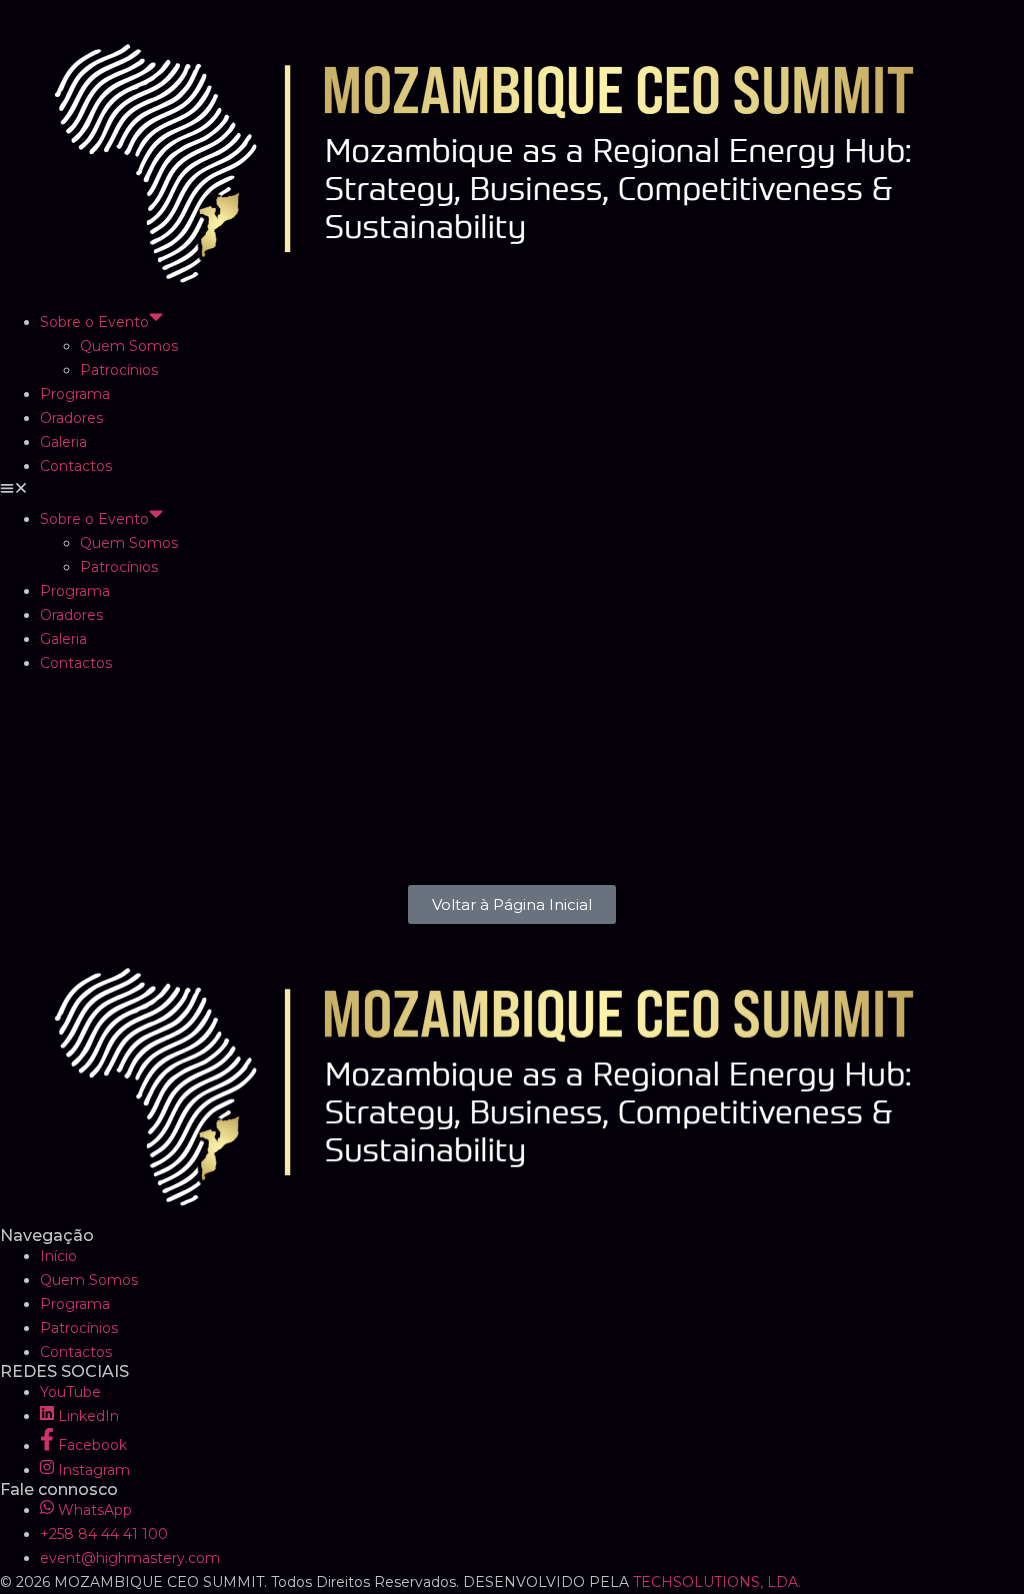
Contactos (76, 466)
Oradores (71, 418)
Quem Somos (129, 346)
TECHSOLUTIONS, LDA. (717, 1582)
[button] (512, 490)
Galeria (63, 442)
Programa (75, 394)
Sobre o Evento (94, 322)
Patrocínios (119, 370)
